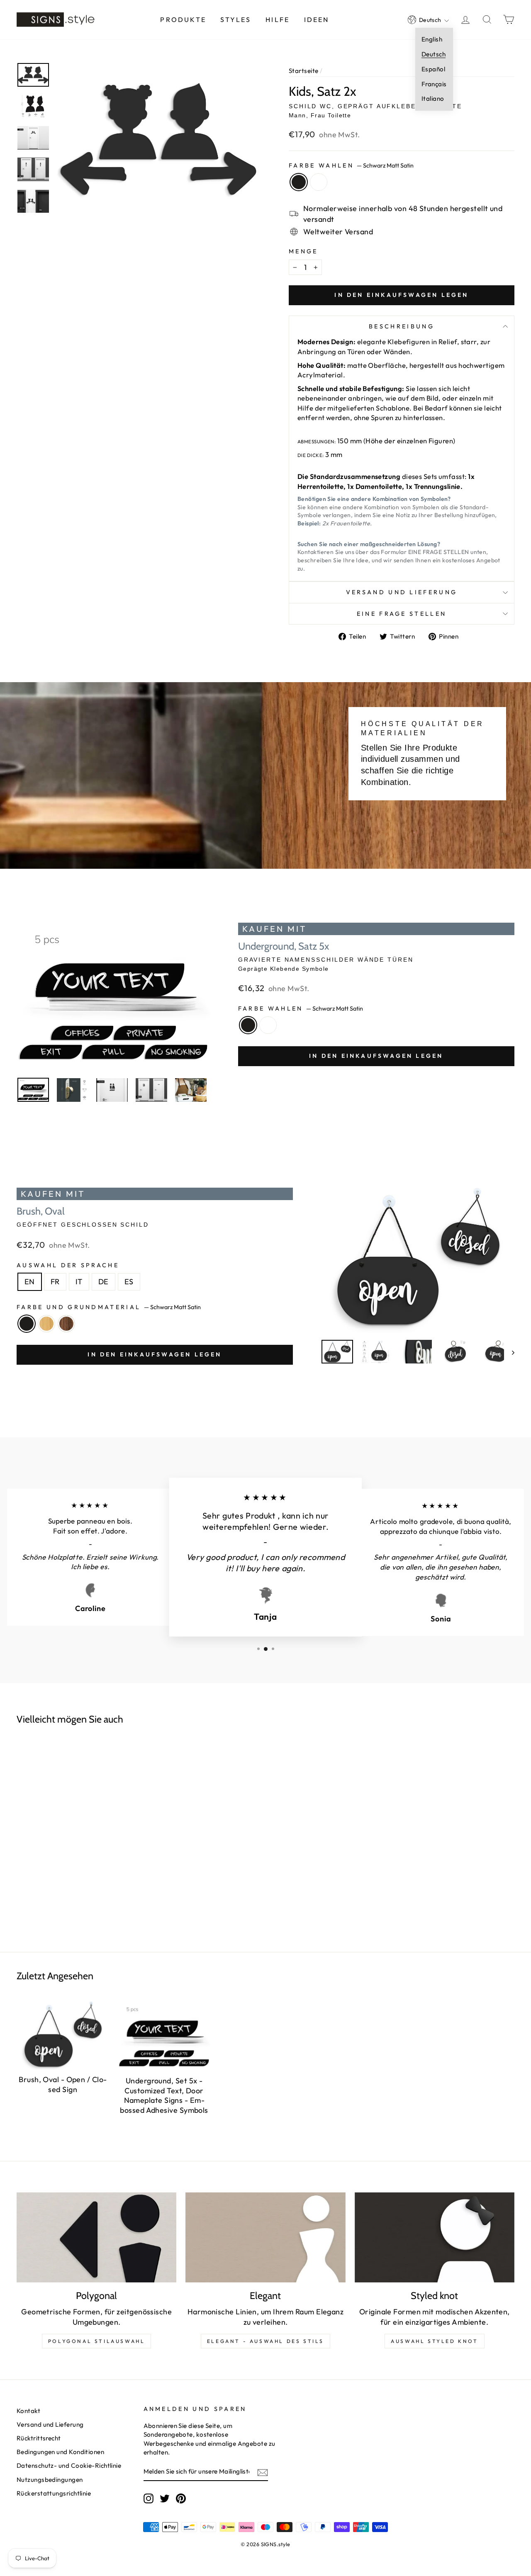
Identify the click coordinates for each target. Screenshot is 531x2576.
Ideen (317, 19)
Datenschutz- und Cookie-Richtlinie (69, 2465)
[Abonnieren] (263, 2472)
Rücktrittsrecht (39, 2438)
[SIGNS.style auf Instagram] (149, 2498)
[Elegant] (265, 2237)
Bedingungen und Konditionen (60, 2452)
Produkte (183, 19)
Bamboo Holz (46, 1324)
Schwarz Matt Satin (299, 182)
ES (129, 1282)
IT (79, 1282)
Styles (236, 19)
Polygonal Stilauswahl (97, 2341)
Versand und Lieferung (402, 592)
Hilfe (278, 19)
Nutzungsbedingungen (50, 2480)
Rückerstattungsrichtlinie (54, 2493)
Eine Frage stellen (402, 614)
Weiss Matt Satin (319, 182)
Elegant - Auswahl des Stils (265, 2341)
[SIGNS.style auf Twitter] (165, 2498)
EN (30, 1282)
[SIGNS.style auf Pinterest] (181, 2498)
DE (104, 1282)
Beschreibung (402, 326)
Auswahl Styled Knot (434, 2341)
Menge (303, 251)
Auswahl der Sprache (68, 1265)
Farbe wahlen (351, 165)
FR (55, 1282)
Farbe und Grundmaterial (109, 1307)
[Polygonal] (96, 2237)
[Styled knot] (435, 2237)
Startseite (304, 71)
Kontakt (28, 2411)
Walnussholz (66, 1324)
